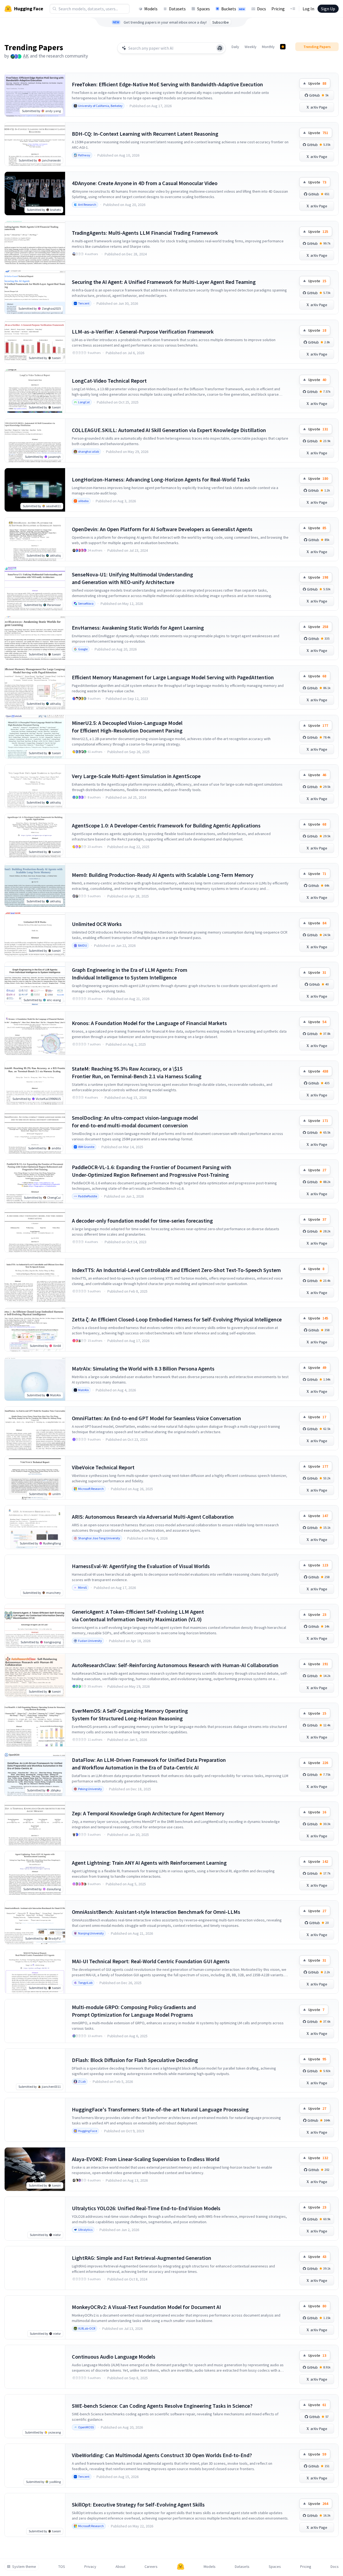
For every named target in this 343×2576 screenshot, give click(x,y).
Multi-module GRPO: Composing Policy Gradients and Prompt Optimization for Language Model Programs (134, 2011)
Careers (151, 2567)
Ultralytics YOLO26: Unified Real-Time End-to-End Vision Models (146, 2208)
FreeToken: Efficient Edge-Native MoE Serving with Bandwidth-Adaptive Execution (167, 84)
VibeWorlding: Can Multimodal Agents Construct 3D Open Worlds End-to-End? (162, 2455)
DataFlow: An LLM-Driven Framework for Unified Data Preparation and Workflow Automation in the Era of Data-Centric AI (149, 1764)
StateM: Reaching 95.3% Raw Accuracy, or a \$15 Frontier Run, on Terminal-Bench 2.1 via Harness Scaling (137, 1072)
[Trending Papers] (283, 47)
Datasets (177, 9)
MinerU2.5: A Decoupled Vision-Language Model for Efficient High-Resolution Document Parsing (127, 727)
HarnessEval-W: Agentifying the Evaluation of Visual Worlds (141, 1566)
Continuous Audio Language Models (114, 2357)
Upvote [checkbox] (317, 83)
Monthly (268, 47)
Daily (235, 47)
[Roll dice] (220, 48)
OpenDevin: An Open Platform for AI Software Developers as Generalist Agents (162, 529)
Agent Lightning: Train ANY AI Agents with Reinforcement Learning (149, 1863)
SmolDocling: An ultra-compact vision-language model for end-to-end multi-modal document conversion (135, 1122)
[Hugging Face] (181, 2567)
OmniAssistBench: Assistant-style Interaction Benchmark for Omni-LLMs (156, 1912)
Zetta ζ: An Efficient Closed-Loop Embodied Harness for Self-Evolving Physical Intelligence (177, 1319)
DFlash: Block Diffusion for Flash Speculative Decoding (135, 2060)
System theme (24, 2567)
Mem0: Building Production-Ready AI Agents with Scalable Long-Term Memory (163, 875)
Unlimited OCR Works (97, 924)
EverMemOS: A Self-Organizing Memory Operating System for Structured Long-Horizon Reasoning (130, 1714)
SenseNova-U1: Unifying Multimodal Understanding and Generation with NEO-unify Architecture (132, 578)
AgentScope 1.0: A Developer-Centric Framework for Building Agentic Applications (166, 825)
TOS (62, 2567)
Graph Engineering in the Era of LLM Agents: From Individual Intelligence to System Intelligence (130, 974)
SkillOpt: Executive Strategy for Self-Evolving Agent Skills (138, 2504)
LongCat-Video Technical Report (109, 381)
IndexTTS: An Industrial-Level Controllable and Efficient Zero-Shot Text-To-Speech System (176, 1270)
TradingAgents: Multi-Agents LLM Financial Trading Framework (145, 233)
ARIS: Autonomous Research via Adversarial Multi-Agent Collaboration (153, 1517)
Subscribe (221, 22)
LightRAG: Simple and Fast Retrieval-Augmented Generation (142, 2258)
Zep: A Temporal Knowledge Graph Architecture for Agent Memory (148, 1813)
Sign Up (328, 9)
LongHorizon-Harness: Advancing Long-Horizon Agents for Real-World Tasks (161, 479)
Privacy (90, 2567)
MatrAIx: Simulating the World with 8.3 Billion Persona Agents (143, 1368)
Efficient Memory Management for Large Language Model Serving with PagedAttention (173, 677)
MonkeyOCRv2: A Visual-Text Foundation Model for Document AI (146, 2307)
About (120, 2567)
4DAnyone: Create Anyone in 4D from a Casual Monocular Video (145, 183)
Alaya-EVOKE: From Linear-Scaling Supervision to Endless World (146, 2159)
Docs (262, 9)
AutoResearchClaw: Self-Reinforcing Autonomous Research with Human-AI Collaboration (175, 1665)
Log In (308, 9)
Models (151, 9)
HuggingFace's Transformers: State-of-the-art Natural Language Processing (160, 2109)
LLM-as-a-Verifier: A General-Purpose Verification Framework (143, 331)
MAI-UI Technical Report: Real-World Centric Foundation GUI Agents (151, 1961)
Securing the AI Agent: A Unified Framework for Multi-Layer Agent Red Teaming (164, 282)
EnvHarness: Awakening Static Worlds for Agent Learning (138, 628)
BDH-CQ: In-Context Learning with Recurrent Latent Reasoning (145, 134)
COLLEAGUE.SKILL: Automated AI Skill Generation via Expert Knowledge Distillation (169, 430)
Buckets (233, 9)
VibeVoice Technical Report (103, 1467)
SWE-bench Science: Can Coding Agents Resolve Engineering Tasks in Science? (162, 2406)
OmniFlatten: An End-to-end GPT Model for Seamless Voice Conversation (156, 1418)
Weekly (251, 47)
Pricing (278, 9)
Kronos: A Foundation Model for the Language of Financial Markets (149, 1023)
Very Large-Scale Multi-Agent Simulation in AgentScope (136, 776)
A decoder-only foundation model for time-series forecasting (142, 1221)
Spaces (203, 9)
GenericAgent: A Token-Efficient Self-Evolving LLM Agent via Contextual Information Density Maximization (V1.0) (138, 1615)
